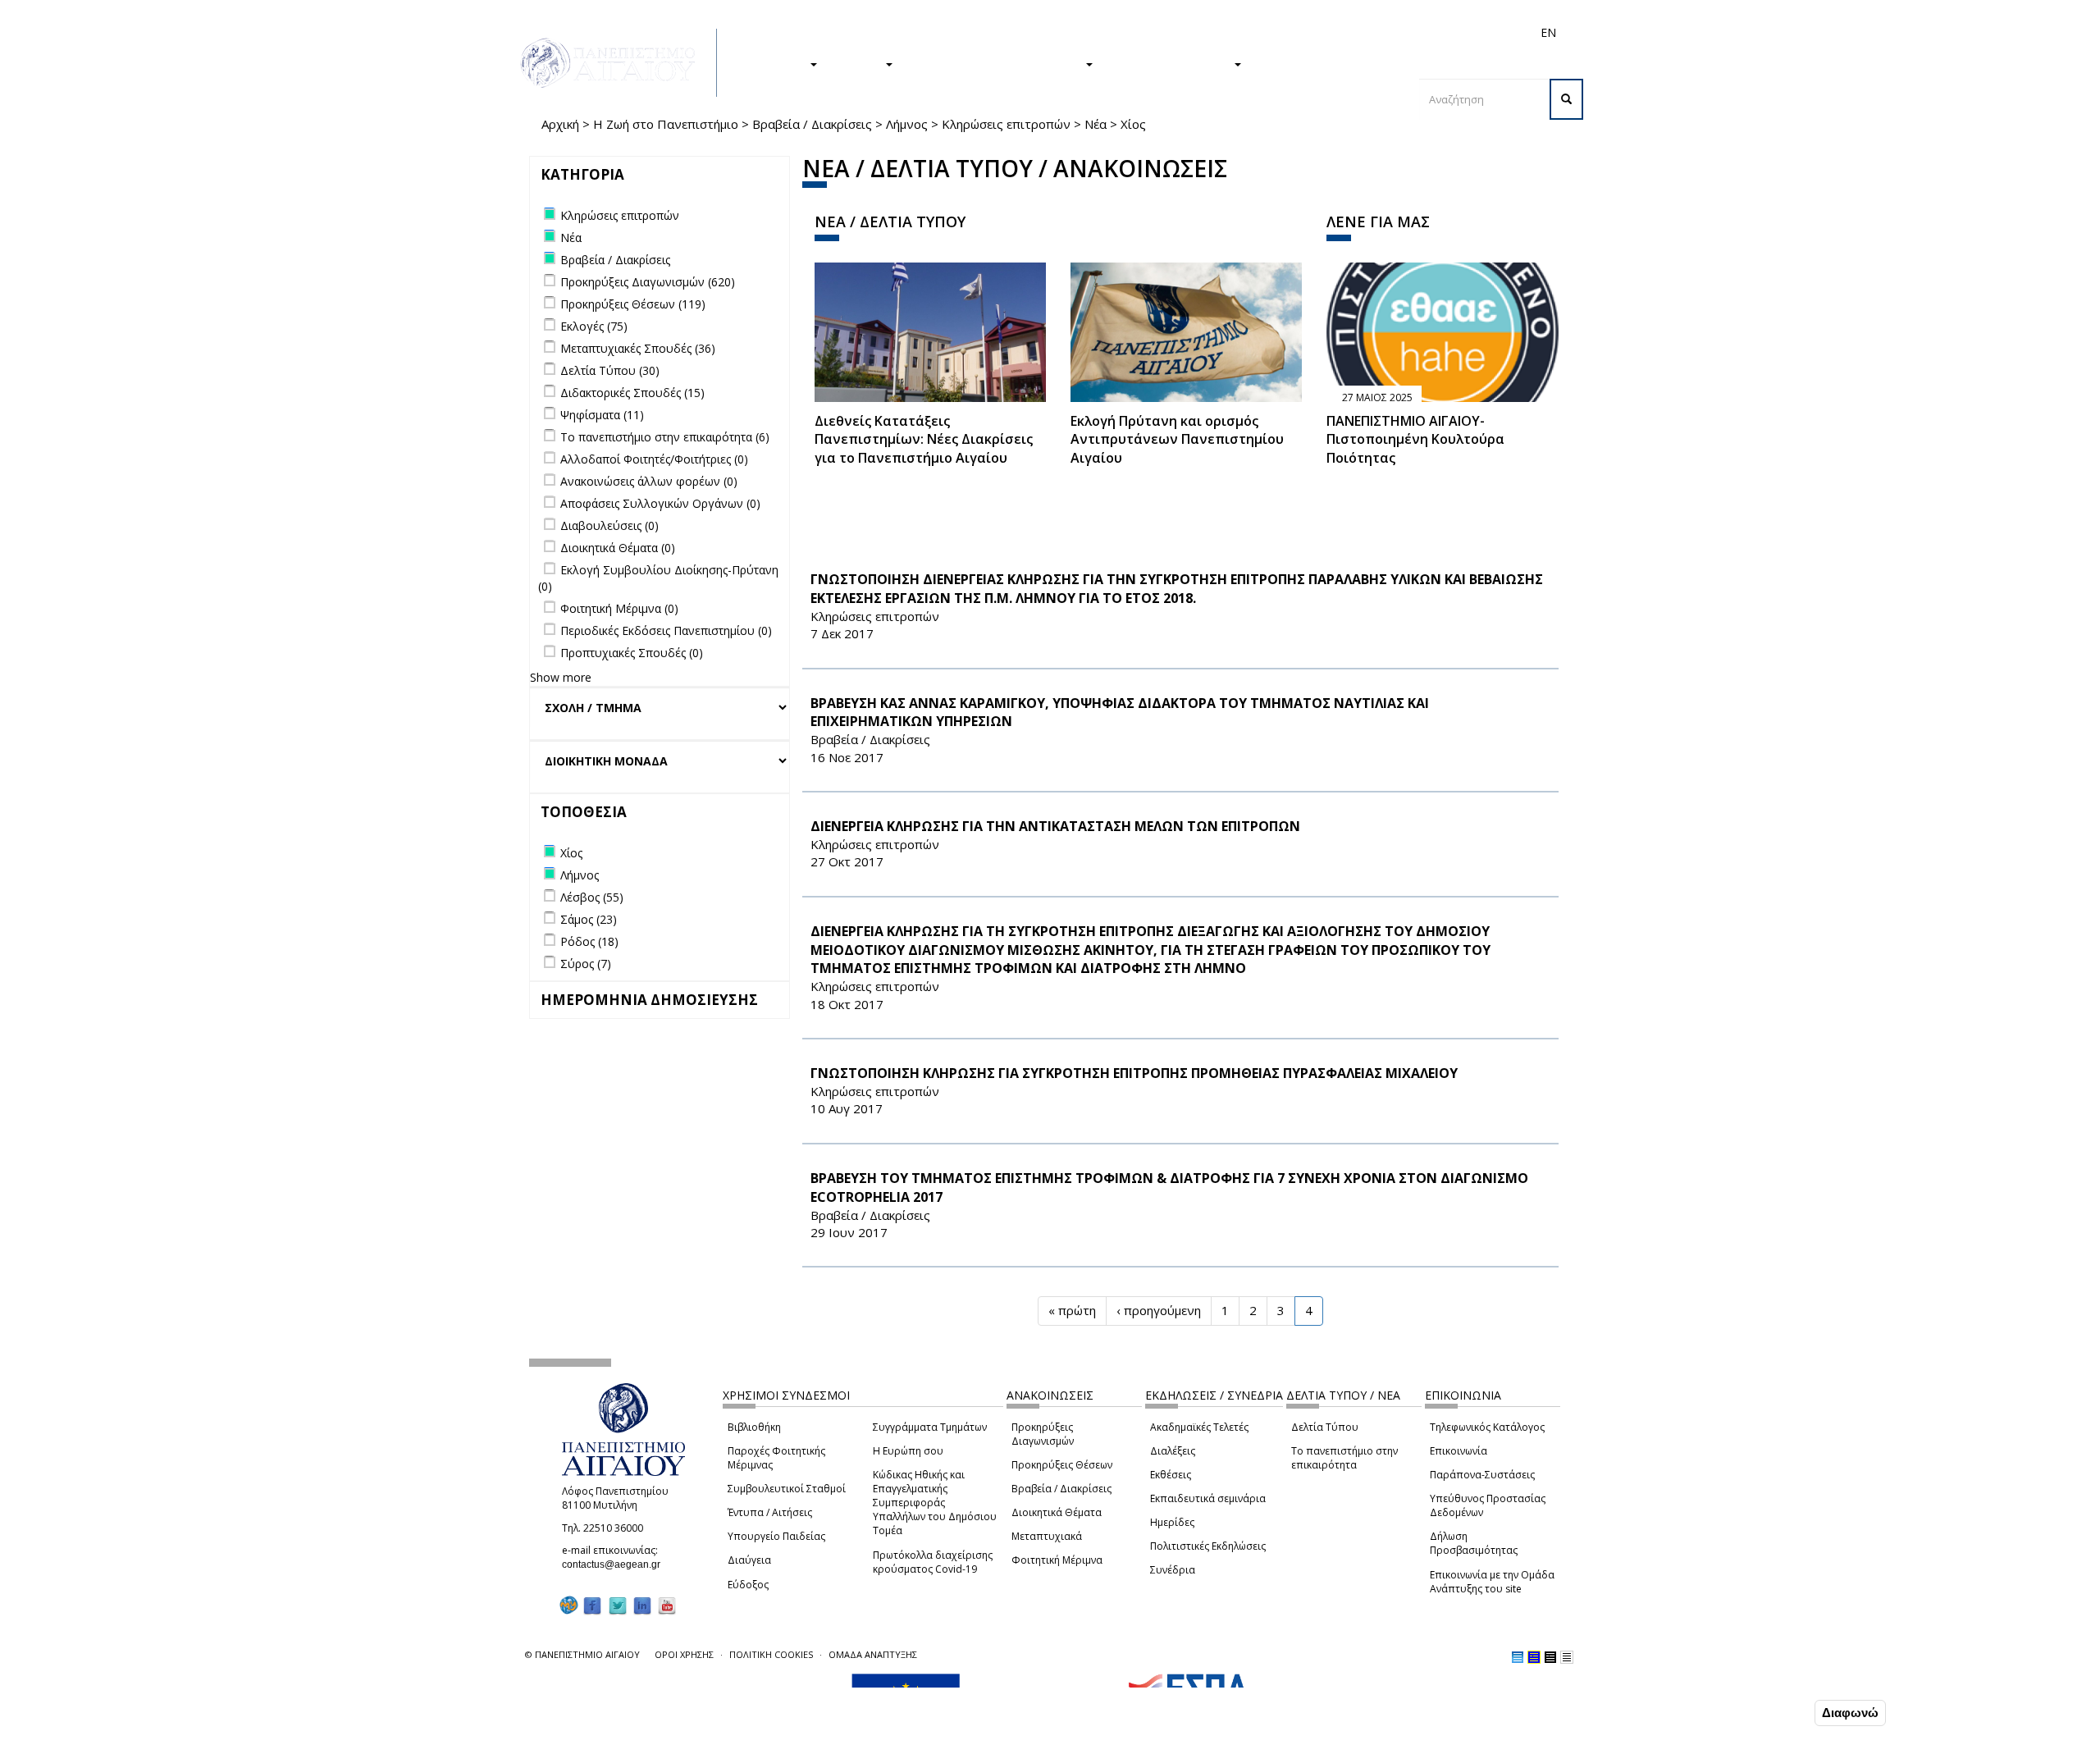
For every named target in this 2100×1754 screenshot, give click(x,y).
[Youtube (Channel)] (667, 1606)
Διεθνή (1317, 32)
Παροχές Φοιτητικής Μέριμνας (776, 1458)
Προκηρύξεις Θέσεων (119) (633, 304)
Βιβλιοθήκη (754, 1427)
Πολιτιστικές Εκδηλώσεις (1208, 1546)
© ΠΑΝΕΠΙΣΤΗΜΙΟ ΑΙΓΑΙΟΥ (582, 1654)
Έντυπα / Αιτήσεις (770, 1512)
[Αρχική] (617, 63)
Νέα (1096, 124)
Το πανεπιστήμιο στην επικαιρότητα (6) (665, 437)
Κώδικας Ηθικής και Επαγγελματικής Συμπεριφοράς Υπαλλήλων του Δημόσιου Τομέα (935, 1503)
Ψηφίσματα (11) (602, 415)
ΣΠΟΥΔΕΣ (778, 63)
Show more (561, 677)
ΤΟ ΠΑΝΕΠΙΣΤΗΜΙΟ (1171, 63)
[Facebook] (592, 1606)
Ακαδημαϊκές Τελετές (1199, 1427)
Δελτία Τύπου (1325, 1427)
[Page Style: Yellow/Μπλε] (1534, 1657)
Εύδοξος (748, 1585)
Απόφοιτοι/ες (1257, 32)
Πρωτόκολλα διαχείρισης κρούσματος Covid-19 (933, 1562)
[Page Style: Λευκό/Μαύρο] (1550, 1657)
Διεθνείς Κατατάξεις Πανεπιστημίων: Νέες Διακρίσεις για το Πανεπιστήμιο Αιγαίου (924, 440)
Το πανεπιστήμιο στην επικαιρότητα (1344, 1458)
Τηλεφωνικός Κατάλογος (1487, 1427)
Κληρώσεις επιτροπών (1006, 124)
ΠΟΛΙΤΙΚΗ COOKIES (771, 1654)
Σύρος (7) (586, 964)
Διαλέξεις (1173, 1451)
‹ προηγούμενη (1159, 1310)
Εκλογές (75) (594, 326)
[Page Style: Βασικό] (1518, 1657)
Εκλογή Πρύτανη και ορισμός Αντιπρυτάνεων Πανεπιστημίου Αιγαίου (1177, 440)
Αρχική (560, 124)
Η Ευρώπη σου (908, 1451)
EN (1548, 32)
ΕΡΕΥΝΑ (859, 63)
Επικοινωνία (1459, 1451)
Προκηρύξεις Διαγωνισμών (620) (648, 282)
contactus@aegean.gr (616, 1564)
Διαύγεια (749, 1560)
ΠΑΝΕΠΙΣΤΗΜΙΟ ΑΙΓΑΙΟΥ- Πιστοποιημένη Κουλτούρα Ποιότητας (1415, 440)
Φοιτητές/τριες (1176, 32)
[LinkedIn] (642, 1606)
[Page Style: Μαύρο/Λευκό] (1567, 1657)
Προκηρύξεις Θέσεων (1062, 1465)
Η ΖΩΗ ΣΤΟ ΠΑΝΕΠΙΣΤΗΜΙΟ (997, 63)
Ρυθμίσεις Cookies (268, 1740)
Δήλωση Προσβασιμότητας (1474, 1543)
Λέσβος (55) (592, 897)
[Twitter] (618, 1606)
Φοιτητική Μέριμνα (1057, 1560)
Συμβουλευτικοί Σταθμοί (787, 1489)
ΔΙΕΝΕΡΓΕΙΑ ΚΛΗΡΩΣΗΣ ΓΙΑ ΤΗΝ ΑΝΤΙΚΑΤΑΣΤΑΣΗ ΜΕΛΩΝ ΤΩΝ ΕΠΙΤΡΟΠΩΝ (1055, 826)
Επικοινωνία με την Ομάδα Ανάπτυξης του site (1492, 1582)
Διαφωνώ (1850, 1713)
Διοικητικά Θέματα (1057, 1512)
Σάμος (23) (589, 919)
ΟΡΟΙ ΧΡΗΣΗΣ (684, 1654)
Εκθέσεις (1171, 1475)
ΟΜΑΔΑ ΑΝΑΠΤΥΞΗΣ (873, 1654)
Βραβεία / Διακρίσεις (812, 124)
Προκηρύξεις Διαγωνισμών (1043, 1434)
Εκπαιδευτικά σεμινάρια (1208, 1498)
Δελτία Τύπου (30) (610, 370)
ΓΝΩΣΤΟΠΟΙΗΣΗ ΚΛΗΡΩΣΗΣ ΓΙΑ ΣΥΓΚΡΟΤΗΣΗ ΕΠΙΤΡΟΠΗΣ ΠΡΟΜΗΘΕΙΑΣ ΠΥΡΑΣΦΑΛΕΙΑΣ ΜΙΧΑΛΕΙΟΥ (1134, 1073)
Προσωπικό (1373, 32)
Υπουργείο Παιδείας (776, 1536)
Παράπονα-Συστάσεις (1482, 1475)
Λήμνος (907, 124)
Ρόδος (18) (589, 941)
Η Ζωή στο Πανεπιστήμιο (666, 124)
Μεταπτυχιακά (1047, 1536)
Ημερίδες (1172, 1522)
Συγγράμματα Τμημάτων (930, 1427)
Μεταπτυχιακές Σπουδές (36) (638, 348)
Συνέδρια (1173, 1570)
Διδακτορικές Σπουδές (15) (632, 393)
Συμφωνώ (1776, 1712)
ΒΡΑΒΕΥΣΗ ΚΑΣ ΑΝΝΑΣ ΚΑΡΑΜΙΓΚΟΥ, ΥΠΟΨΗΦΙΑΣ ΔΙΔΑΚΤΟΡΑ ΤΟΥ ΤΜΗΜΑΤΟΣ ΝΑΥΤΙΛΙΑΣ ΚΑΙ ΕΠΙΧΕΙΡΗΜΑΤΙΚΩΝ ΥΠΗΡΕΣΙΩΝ (1120, 713)
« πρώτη (1072, 1310)
